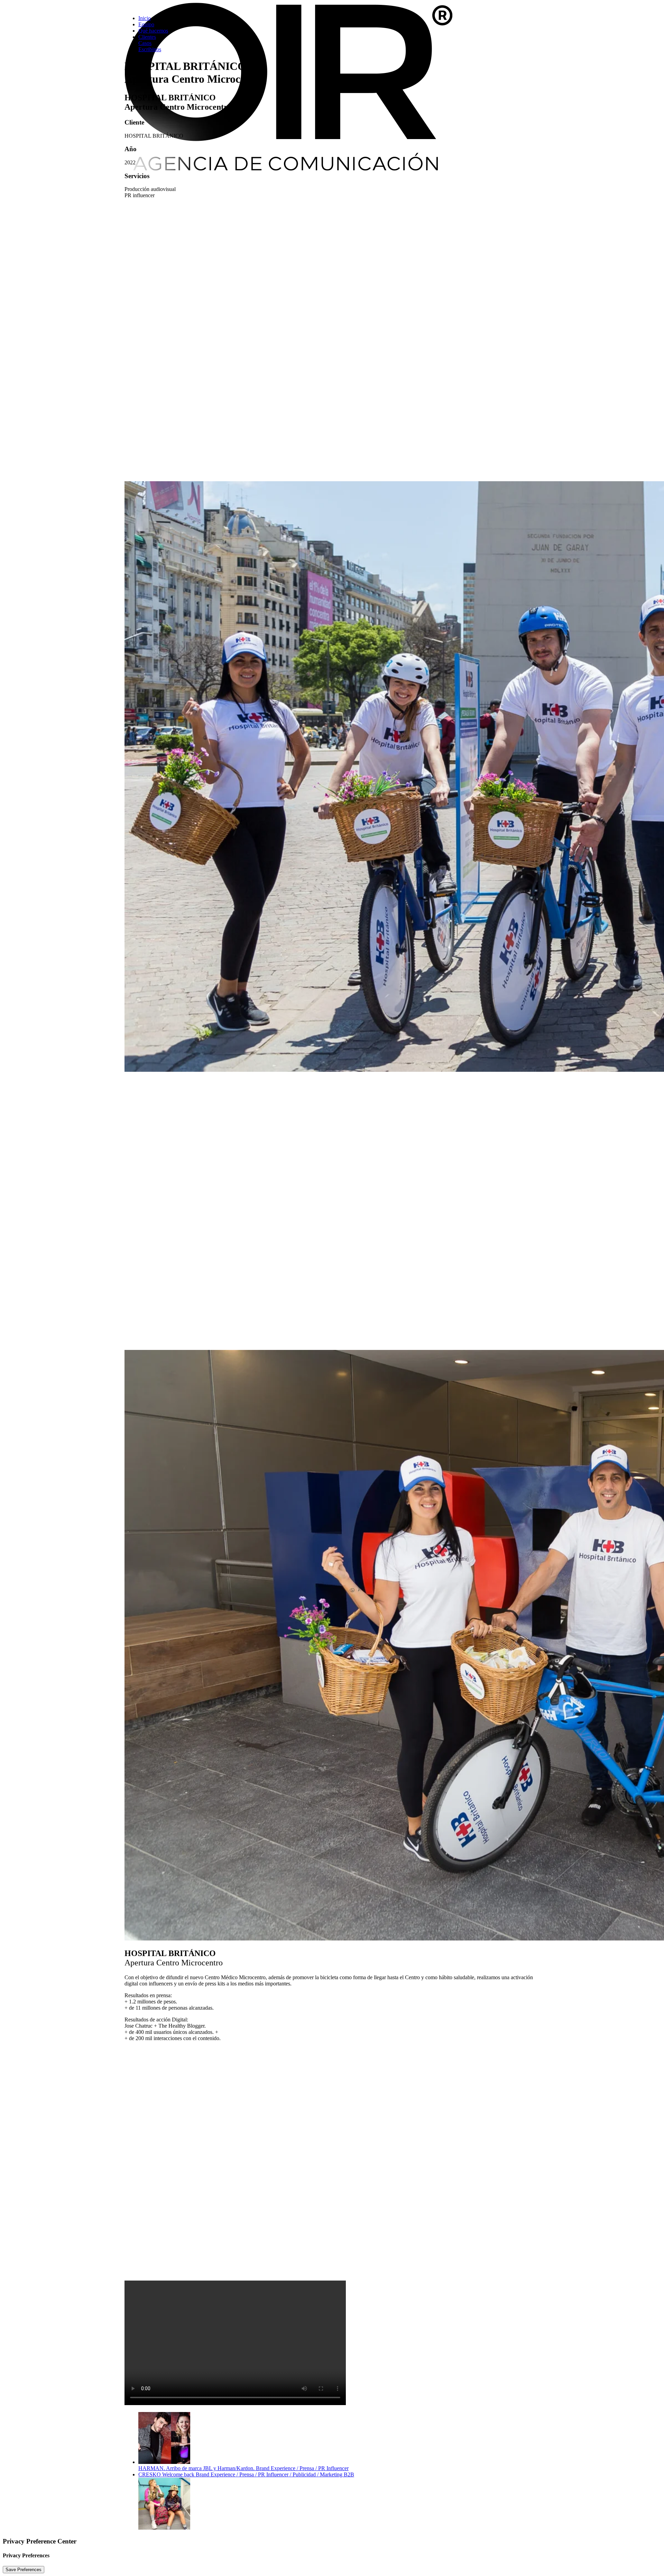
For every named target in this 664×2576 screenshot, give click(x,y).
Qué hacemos (153, 31)
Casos (145, 43)
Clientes (147, 37)
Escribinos (150, 49)
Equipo (146, 24)
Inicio (145, 18)
